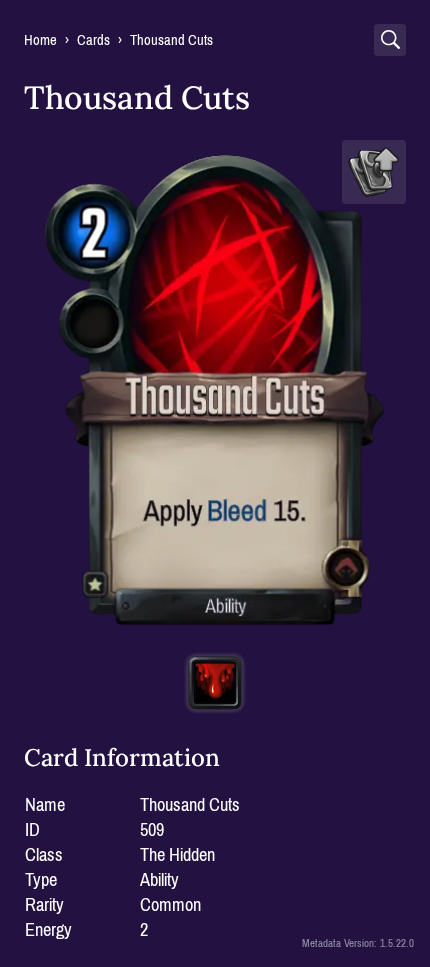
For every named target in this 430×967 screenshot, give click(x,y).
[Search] (390, 40)
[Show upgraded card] (374, 172)
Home (40, 40)
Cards (93, 40)
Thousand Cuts (171, 40)
